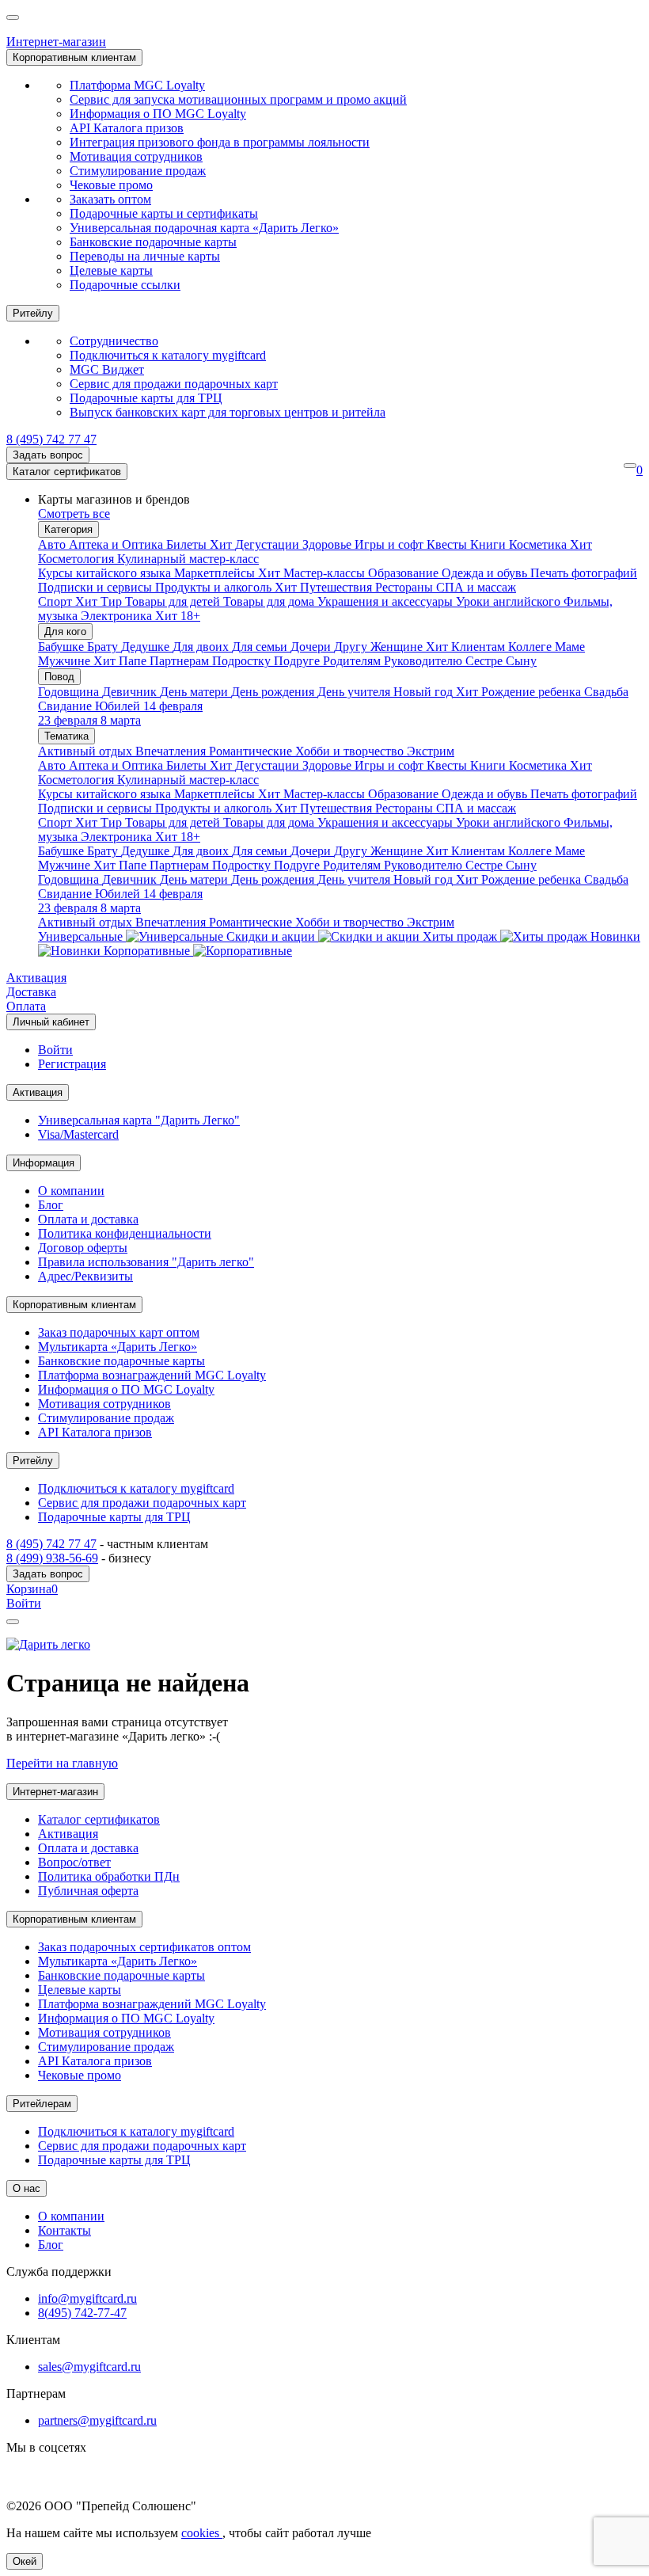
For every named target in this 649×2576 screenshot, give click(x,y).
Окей (25, 2561)
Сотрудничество (114, 341)
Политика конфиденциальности (125, 1233)
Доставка (31, 992)
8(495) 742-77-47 (82, 2313)
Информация (44, 1163)
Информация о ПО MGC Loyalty (158, 114)
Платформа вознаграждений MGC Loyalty (152, 1375)
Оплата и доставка (88, 1219)
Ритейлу (33, 313)
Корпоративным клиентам (74, 57)
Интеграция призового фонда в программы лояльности (220, 142)
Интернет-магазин (56, 42)
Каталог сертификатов (67, 472)
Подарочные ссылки (125, 285)
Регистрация (72, 1064)
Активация (36, 978)
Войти (55, 1050)
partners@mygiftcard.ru (97, 2420)
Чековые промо (111, 185)
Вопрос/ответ (74, 1862)
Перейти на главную (62, 1763)
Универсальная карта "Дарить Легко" (139, 1120)
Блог (51, 1205)
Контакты (65, 2230)
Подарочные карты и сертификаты (164, 213)
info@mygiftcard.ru (87, 2298)
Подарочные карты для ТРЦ (146, 398)
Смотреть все (74, 514)
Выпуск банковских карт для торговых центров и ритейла (228, 412)
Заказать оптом (110, 199)
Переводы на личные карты (145, 256)
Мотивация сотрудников (136, 156)
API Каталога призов (127, 128)
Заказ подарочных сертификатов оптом (144, 1947)
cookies (202, 2533)
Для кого (65, 632)
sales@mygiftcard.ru (89, 2367)
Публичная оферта (88, 1891)
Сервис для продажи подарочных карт (174, 384)
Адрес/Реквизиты (85, 1276)
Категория (68, 529)
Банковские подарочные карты (153, 242)
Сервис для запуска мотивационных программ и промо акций (238, 99)
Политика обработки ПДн (109, 1876)
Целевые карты (111, 270)
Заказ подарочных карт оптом (119, 1332)
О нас (27, 2188)
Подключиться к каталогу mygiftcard (168, 355)
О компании (71, 1191)
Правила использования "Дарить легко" (146, 1262)
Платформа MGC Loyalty (137, 85)
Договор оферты (83, 1248)
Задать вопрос (48, 455)
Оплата (26, 1006)
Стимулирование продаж (138, 171)
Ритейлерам (42, 2104)
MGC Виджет (107, 369)
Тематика (66, 736)
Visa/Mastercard (78, 1134)
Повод (59, 677)
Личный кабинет (51, 1022)
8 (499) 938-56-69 (52, 1558)
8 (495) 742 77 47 (51, 439)
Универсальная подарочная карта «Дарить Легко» (204, 228)
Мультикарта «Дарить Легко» (118, 1347)
